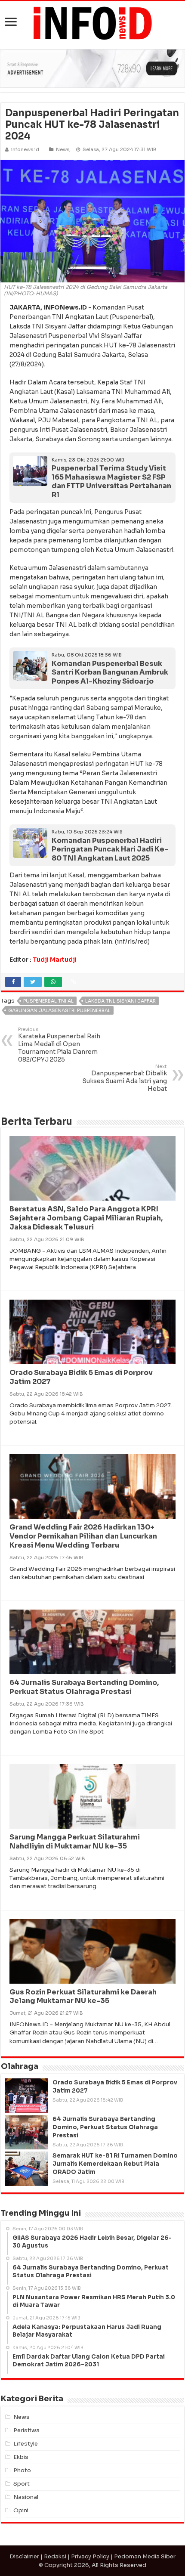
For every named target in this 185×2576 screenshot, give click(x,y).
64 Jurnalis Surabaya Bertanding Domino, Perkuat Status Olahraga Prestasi (84, 1687)
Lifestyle (26, 2444)
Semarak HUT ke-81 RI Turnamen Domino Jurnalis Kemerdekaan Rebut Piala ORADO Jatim (115, 2164)
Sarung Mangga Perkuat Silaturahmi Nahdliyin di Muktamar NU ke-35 (75, 1842)
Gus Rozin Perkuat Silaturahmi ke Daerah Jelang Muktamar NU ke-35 (83, 1997)
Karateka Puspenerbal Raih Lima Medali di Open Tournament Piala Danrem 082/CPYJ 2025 (59, 1045)
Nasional (26, 2497)
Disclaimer (24, 2556)
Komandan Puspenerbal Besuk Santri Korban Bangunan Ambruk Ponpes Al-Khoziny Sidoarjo (110, 672)
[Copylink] (74, 982)
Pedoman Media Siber (145, 2556)
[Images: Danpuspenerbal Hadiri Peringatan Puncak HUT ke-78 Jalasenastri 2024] (92, 221)
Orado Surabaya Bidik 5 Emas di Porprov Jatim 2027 (81, 1377)
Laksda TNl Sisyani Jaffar (120, 1001)
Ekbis (21, 2457)
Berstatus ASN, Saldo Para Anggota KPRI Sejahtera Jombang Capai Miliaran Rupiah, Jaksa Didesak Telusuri (86, 1218)
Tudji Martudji (55, 960)
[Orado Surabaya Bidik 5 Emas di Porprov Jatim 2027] (27, 2096)
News (63, 149)
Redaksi (55, 2556)
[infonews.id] (92, 23)
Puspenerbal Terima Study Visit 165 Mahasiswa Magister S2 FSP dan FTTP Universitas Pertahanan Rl (111, 481)
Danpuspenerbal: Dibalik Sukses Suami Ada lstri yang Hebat (125, 1078)
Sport (22, 2484)
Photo (22, 2470)
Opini (21, 2510)
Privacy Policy (90, 2556)
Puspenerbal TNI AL (48, 1001)
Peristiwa (26, 2430)
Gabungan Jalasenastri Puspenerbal (59, 1010)
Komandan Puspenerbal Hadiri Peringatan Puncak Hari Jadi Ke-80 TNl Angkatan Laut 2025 (110, 849)
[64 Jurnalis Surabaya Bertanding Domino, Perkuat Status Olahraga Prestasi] (27, 2132)
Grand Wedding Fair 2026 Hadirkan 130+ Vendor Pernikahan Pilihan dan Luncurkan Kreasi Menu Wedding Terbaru (83, 1536)
